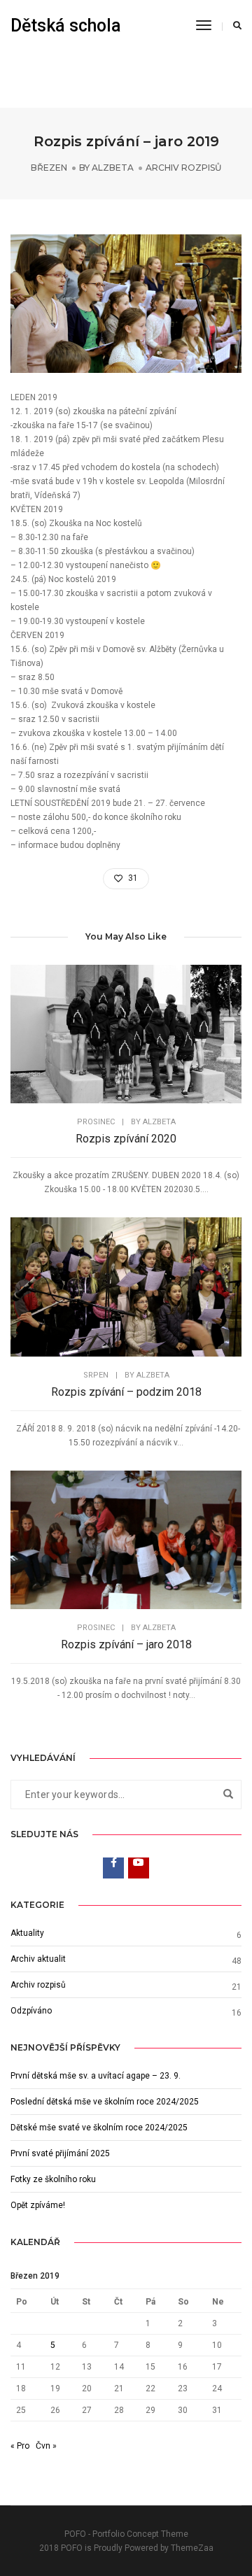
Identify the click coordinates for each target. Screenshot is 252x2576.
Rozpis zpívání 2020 (126, 1139)
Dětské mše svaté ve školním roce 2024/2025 (99, 2128)
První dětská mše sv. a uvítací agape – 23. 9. (96, 2076)
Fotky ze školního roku (53, 2179)
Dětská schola (66, 26)
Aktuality (27, 1933)
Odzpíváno (31, 2011)
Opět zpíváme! (38, 2205)
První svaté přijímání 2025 (60, 2153)
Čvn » (46, 2446)
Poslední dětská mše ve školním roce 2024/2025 (105, 2102)
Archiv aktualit (38, 1959)
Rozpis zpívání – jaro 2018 (126, 1644)
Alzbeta (113, 168)
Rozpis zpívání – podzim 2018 (126, 1392)
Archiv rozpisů (183, 168)
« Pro (20, 2446)
